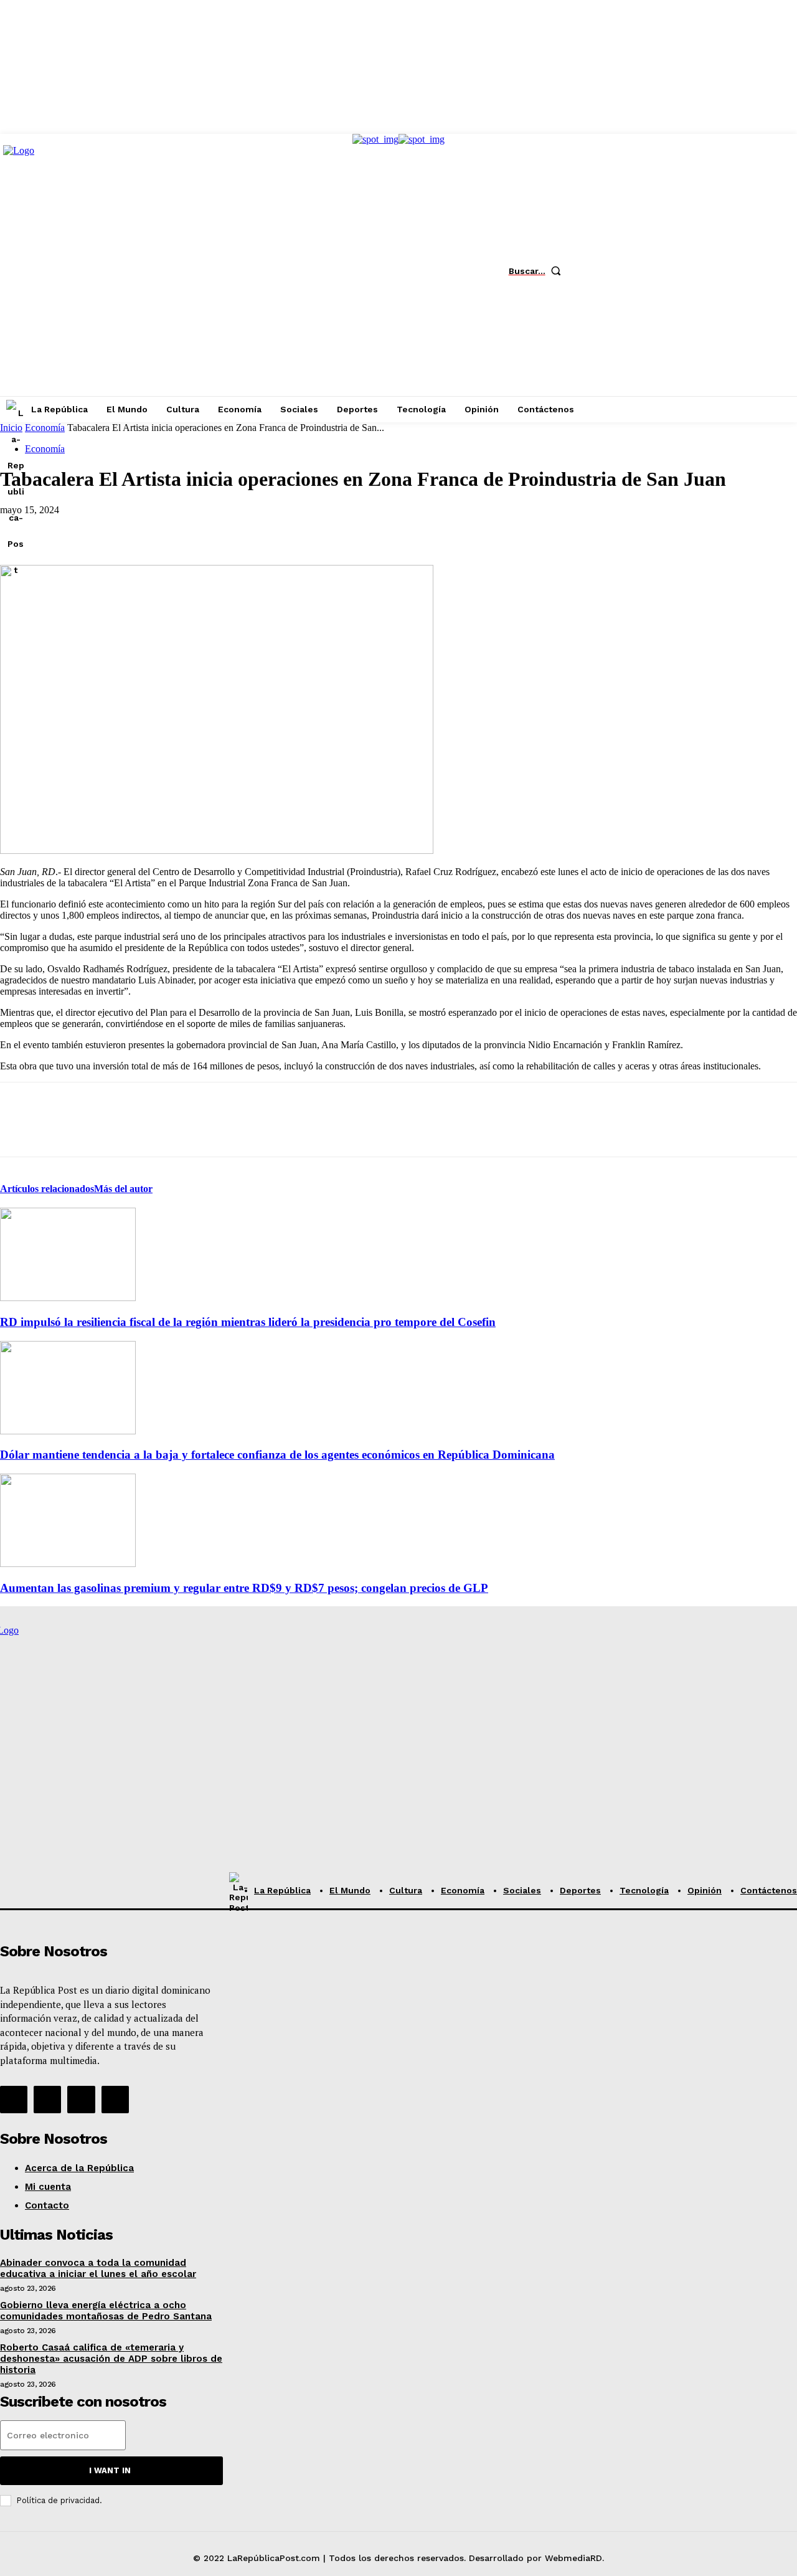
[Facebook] (595, 271)
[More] (245, 529)
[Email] (155, 529)
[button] (538, 271)
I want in (110, 2470)
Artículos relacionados (47, 1189)
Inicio (11, 428)
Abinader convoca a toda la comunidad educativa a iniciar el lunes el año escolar (98, 2268)
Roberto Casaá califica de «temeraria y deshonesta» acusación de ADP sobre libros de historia (111, 2359)
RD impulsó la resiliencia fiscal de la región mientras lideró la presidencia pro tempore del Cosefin (248, 1322)
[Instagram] (632, 271)
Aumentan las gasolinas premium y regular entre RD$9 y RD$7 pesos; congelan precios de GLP (244, 1588)
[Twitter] (669, 271)
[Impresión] (200, 529)
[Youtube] (707, 271)
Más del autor (123, 1189)
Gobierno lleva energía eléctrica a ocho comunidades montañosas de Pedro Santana (106, 2311)
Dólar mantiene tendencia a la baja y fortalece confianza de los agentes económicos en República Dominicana (277, 1455)
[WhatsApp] (110, 529)
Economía (45, 428)
